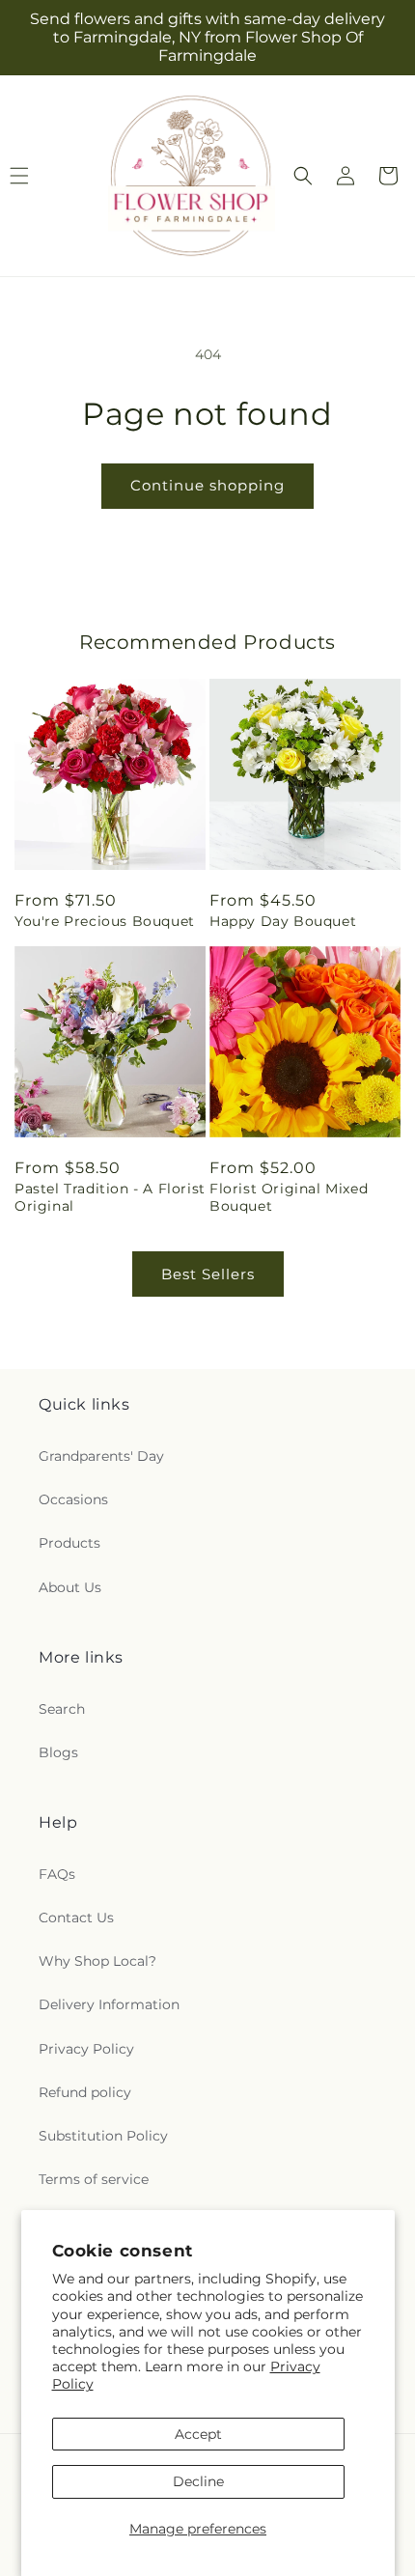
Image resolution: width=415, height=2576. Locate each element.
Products (69, 1543)
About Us (70, 1587)
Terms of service (94, 2179)
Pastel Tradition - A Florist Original (110, 1197)
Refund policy (85, 2092)
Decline (198, 2481)
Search (62, 1709)
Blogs (58, 1752)
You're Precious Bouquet (105, 921)
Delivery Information (109, 2004)
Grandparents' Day (101, 1456)
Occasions (73, 1499)
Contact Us (76, 1918)
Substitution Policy (103, 2136)
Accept (198, 2434)
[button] (303, 176)
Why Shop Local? (97, 1961)
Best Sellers (208, 1274)
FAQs (57, 1874)
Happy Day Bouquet (283, 921)
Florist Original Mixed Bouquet (289, 1197)
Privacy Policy (86, 2049)
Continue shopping (207, 485)
